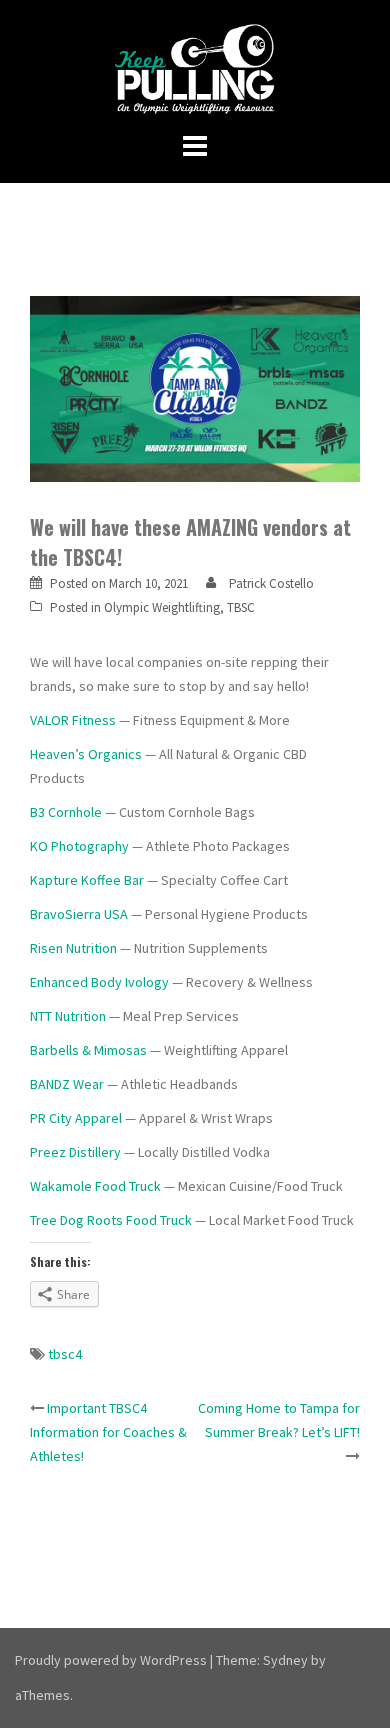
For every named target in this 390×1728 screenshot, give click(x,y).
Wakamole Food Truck (95, 1186)
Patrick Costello (271, 583)
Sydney (285, 1660)
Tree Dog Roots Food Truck (111, 1220)
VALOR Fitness (73, 720)
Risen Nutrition (73, 948)
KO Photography (79, 846)
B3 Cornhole (66, 812)
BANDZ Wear (67, 1084)
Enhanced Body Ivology (99, 982)
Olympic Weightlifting (162, 607)
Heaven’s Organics (86, 754)
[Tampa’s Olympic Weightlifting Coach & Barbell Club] (195, 68)
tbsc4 (65, 1354)
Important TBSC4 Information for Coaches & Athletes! (108, 1432)
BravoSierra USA (80, 914)
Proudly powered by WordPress (111, 1660)
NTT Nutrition (68, 1016)
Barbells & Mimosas (88, 1050)
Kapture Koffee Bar (87, 880)
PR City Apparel (76, 1118)
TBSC (241, 607)
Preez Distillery (75, 1152)
